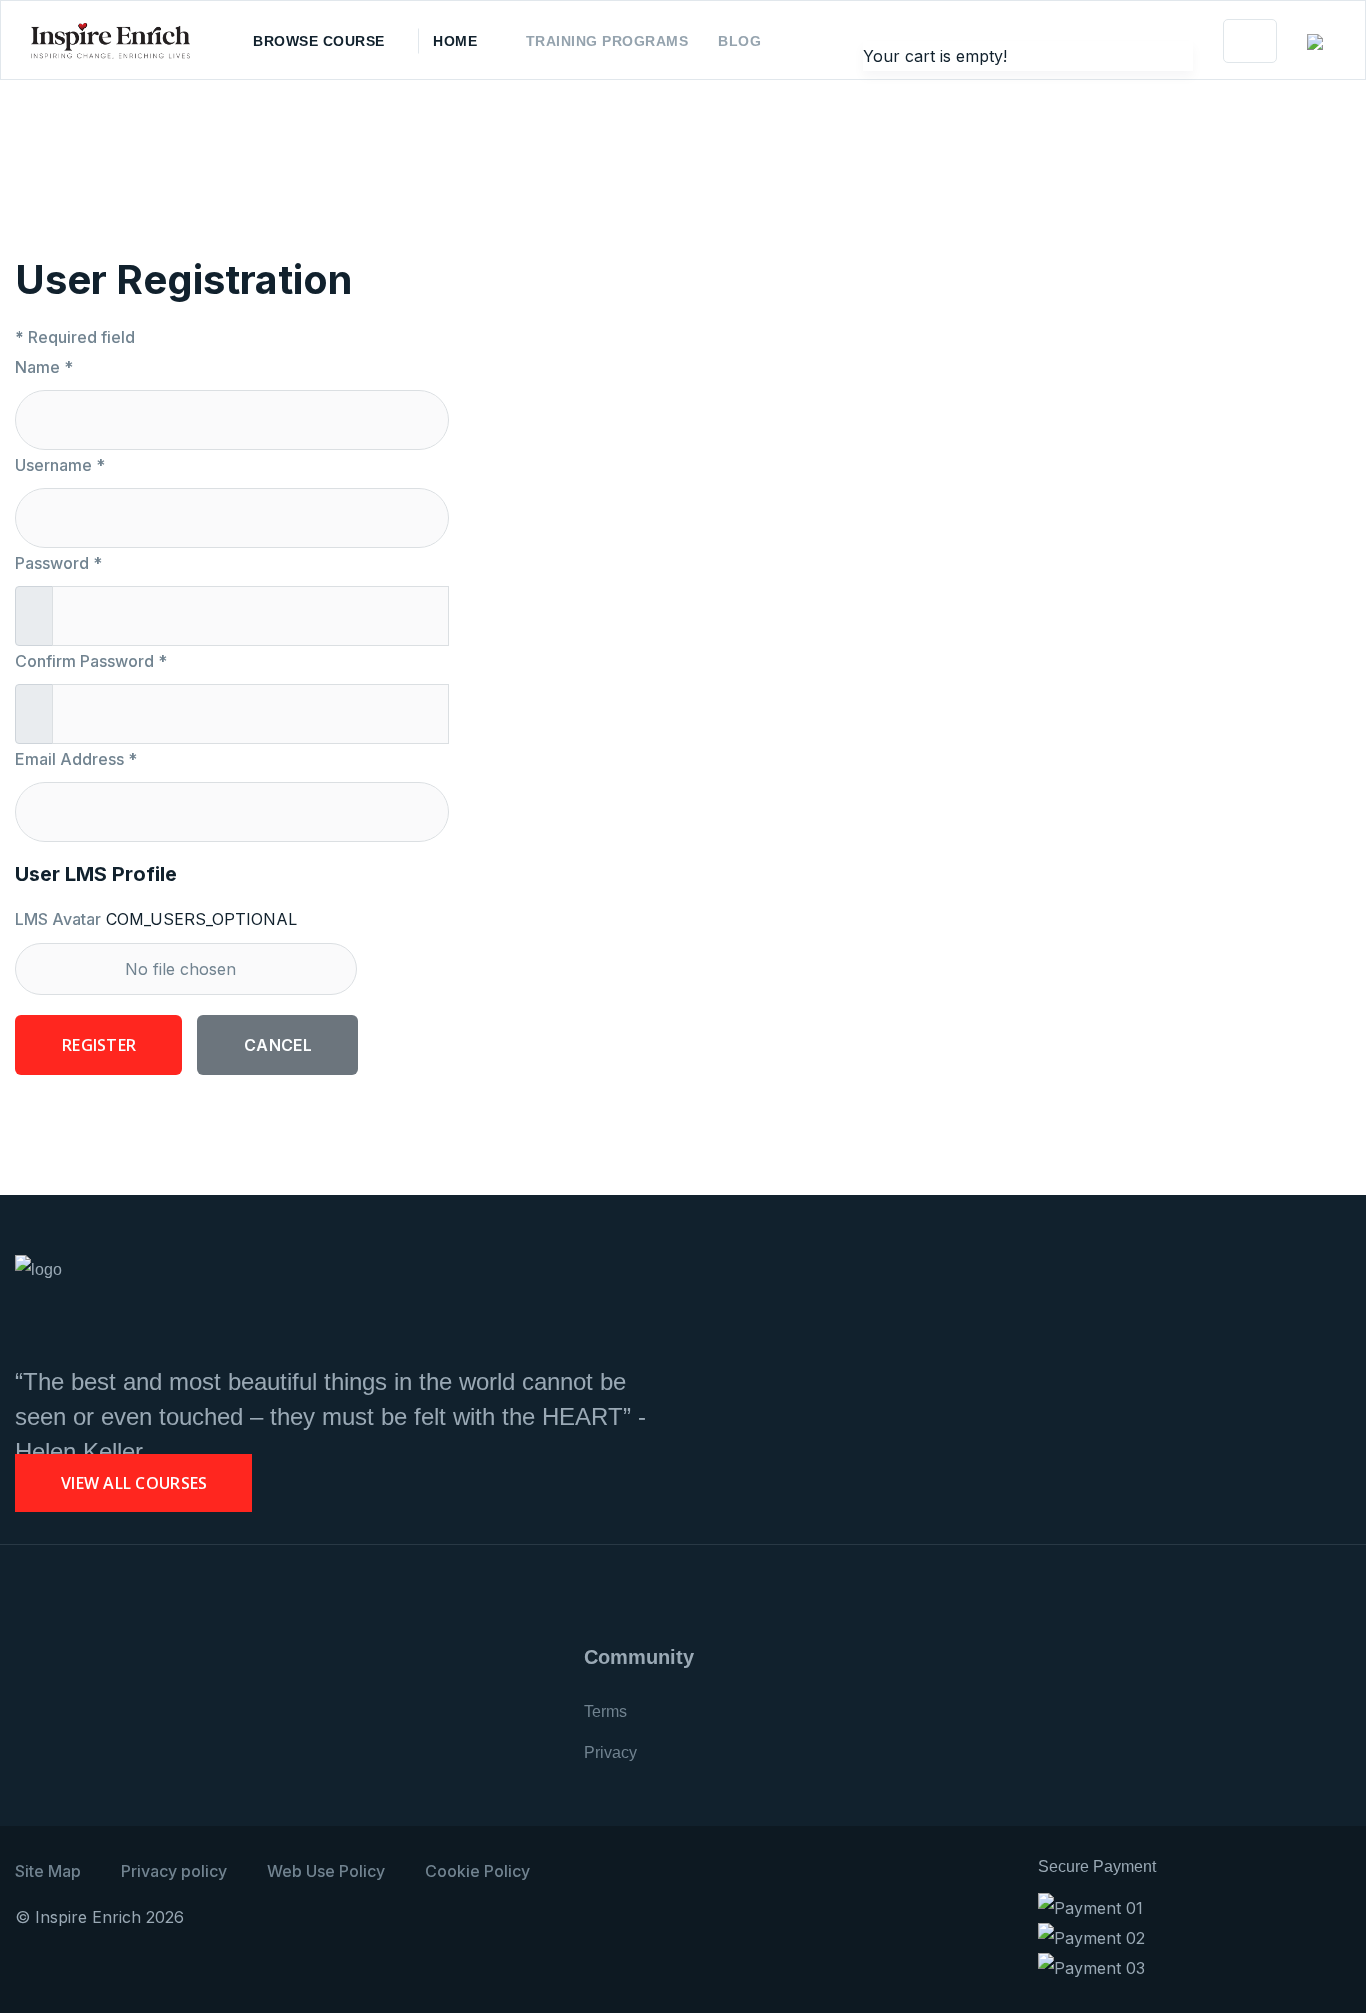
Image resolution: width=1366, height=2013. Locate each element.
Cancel (278, 1045)
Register (99, 1045)
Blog (739, 41)
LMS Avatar (58, 919)
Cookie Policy (477, 1871)
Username (60, 465)
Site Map (48, 1871)
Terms (605, 1711)
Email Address (76, 759)
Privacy (610, 1752)
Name (44, 367)
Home (455, 41)
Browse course (319, 41)
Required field (75, 337)
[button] (1321, 42)
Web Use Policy (326, 1871)
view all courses (134, 1483)
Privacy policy (174, 1871)
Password (58, 563)
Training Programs (607, 41)
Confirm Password (91, 661)
